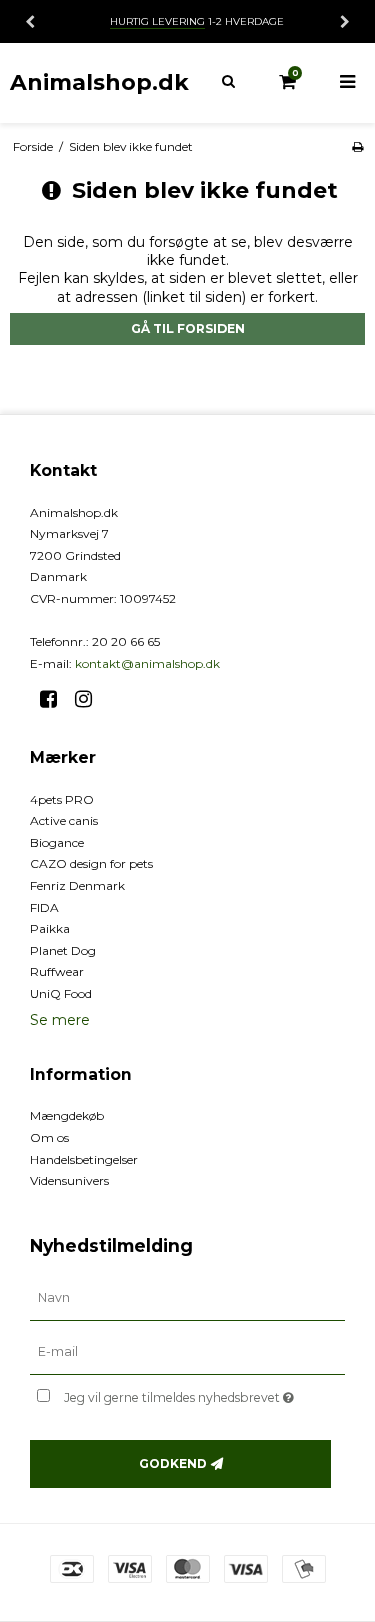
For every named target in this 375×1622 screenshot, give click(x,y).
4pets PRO (62, 799)
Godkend (173, 1463)
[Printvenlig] (357, 146)
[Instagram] (90, 699)
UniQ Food (61, 993)
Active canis (64, 820)
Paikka (50, 928)
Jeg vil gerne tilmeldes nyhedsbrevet (186, 1393)
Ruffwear (57, 971)
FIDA (44, 907)
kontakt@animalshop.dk (147, 663)
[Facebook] (55, 699)
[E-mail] (187, 1352)
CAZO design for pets (91, 863)
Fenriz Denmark (77, 885)
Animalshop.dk (99, 82)
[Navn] (187, 1298)
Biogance (57, 842)
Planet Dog (63, 950)
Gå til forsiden (188, 328)
